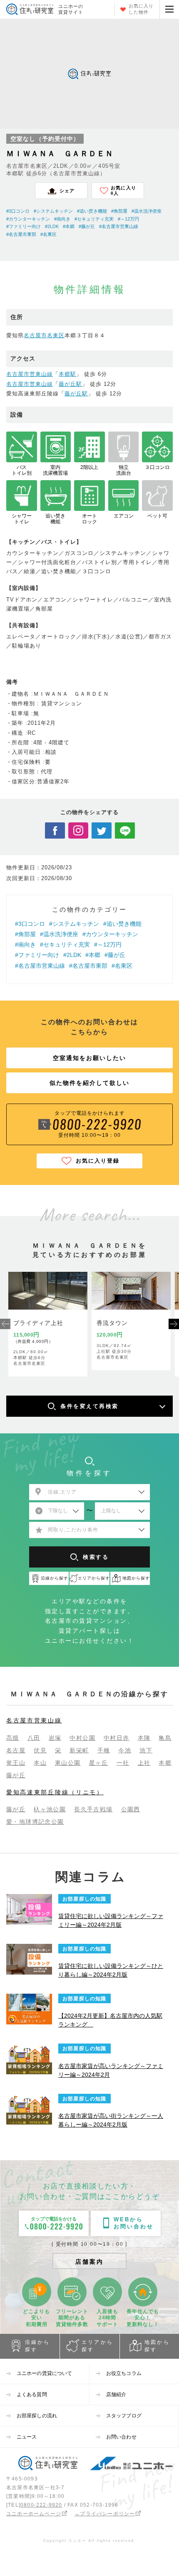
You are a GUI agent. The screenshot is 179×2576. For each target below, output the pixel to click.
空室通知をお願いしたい (89, 1058)
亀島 (165, 1738)
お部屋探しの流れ (37, 2416)
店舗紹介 (116, 2394)
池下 (146, 1750)
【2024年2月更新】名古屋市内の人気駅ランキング (110, 2020)
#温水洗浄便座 (147, 211)
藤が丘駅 (70, 384)
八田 (34, 1738)
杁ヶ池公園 (50, 1809)
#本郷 (69, 226)
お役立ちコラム (124, 2373)
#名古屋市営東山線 (119, 226)
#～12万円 (128, 219)
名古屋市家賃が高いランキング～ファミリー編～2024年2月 (111, 2070)
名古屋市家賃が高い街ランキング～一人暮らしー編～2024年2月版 (111, 2120)
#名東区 (48, 234)
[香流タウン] (131, 1291)
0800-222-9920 (41, 2505)
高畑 (13, 1738)
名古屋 (16, 1750)
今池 (125, 1750)
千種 (104, 1750)
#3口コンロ (18, 211)
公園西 (131, 1809)
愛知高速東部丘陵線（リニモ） (55, 1792)
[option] (48, 1324)
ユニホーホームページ (34, 2514)
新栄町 (79, 1750)
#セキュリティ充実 (94, 219)
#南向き (62, 219)
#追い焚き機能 (92, 211)
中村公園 (82, 1738)
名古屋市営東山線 (30, 374)
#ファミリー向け (24, 226)
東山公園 (68, 1763)
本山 (40, 1763)
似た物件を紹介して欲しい (89, 1083)
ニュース (27, 2437)
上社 (144, 1763)
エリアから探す (97, 2346)
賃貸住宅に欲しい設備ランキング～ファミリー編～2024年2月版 (111, 1920)
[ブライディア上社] (48, 1291)
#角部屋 (119, 211)
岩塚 (55, 1738)
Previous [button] (5, 1324)
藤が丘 (16, 1775)
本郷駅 (67, 374)
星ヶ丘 (99, 1763)
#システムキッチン (53, 211)
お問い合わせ (121, 2437)
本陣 (144, 1738)
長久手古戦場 (93, 1809)
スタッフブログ (124, 2416)
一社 (123, 1763)
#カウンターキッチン (28, 219)
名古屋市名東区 (44, 335)
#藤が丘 (87, 226)
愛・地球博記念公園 (35, 1822)
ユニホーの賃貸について (44, 2373)
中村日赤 (117, 1738)
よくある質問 (32, 2394)
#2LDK (52, 226)
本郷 (165, 1763)
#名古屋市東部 (21, 234)
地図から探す (157, 2346)
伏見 (40, 1750)
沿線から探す (38, 2346)
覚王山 (16, 1763)
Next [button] (174, 1324)
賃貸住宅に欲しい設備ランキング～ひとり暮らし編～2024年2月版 (111, 1970)
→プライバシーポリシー (105, 2514)
